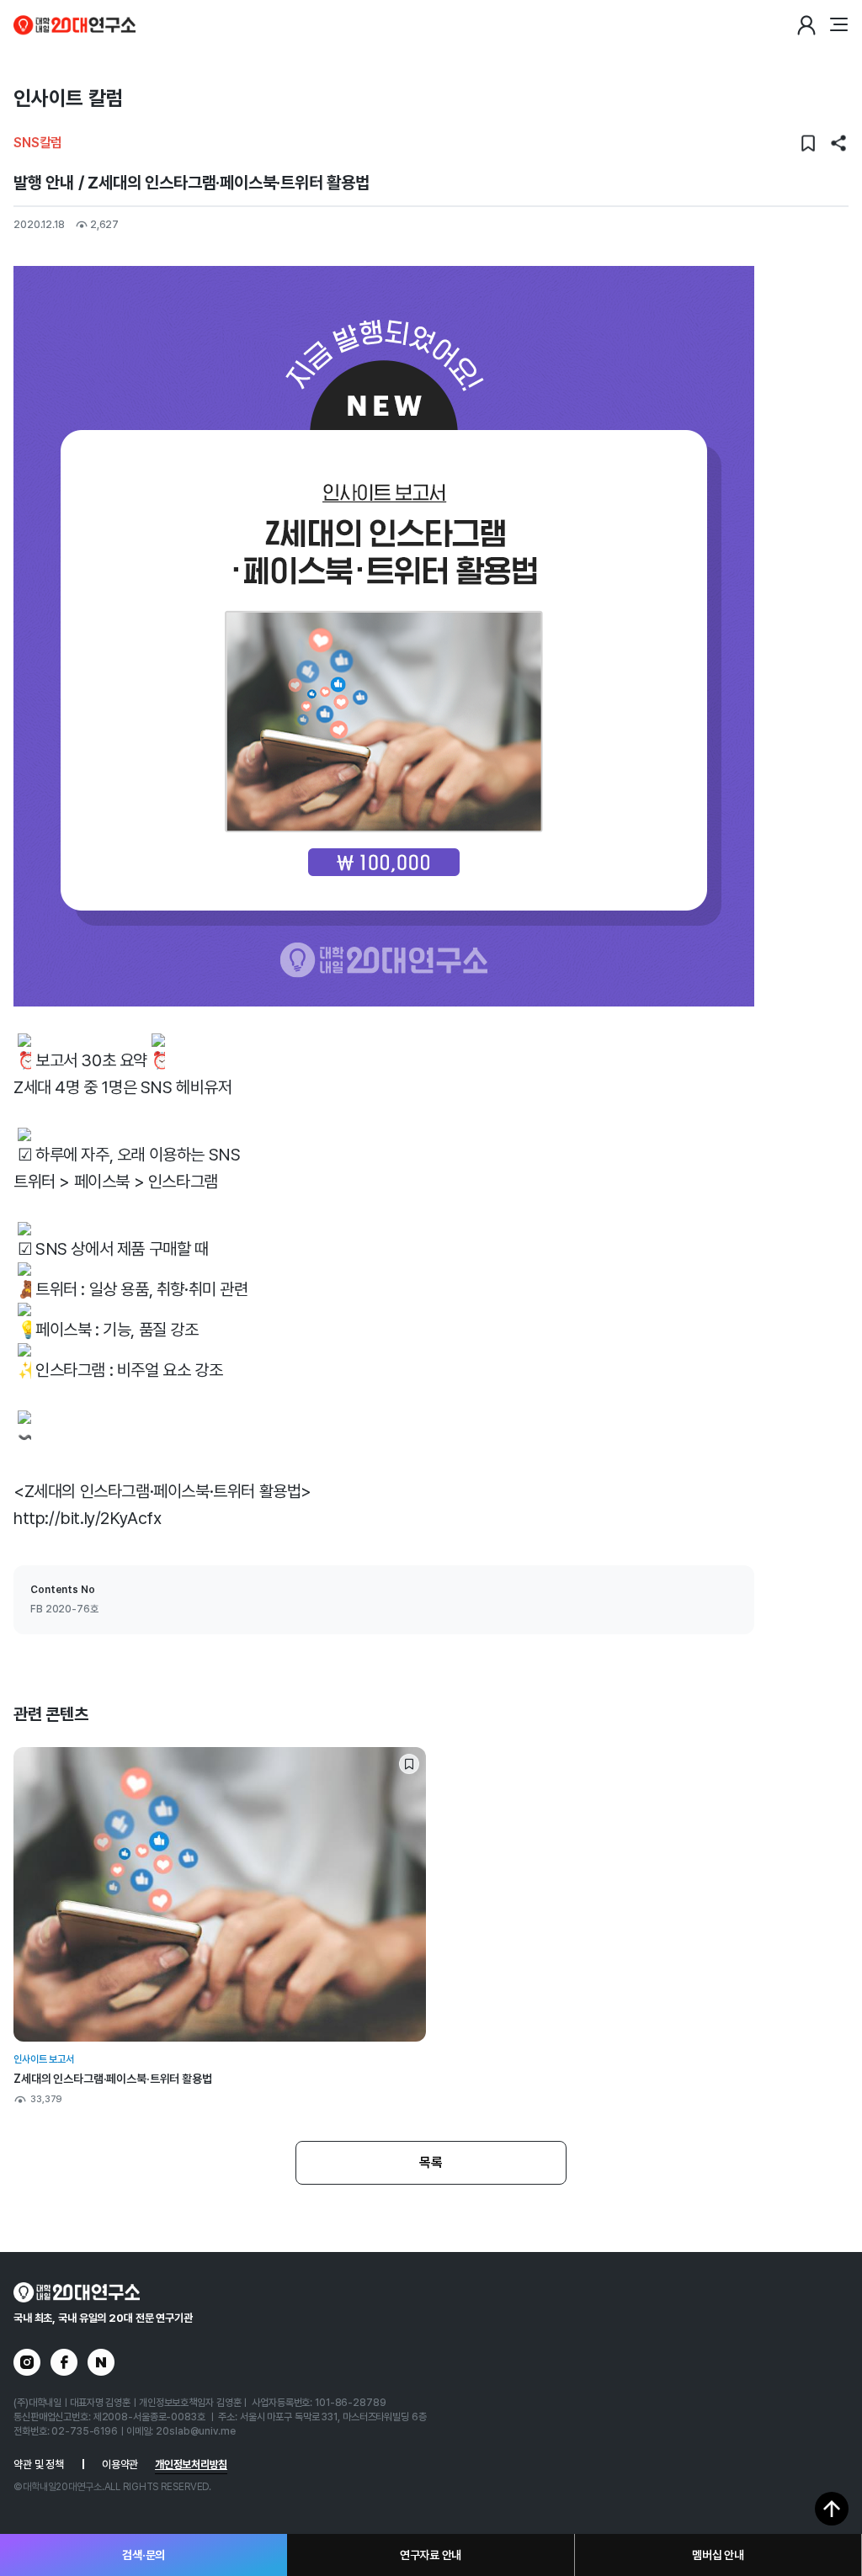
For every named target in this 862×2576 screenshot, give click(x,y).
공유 (838, 143)
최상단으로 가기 (832, 2509)
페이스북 (64, 2362)
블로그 (101, 2362)
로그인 (806, 25)
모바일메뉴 (838, 25)
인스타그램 (27, 2362)
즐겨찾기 (808, 143)
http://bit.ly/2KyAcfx (88, 1518)
